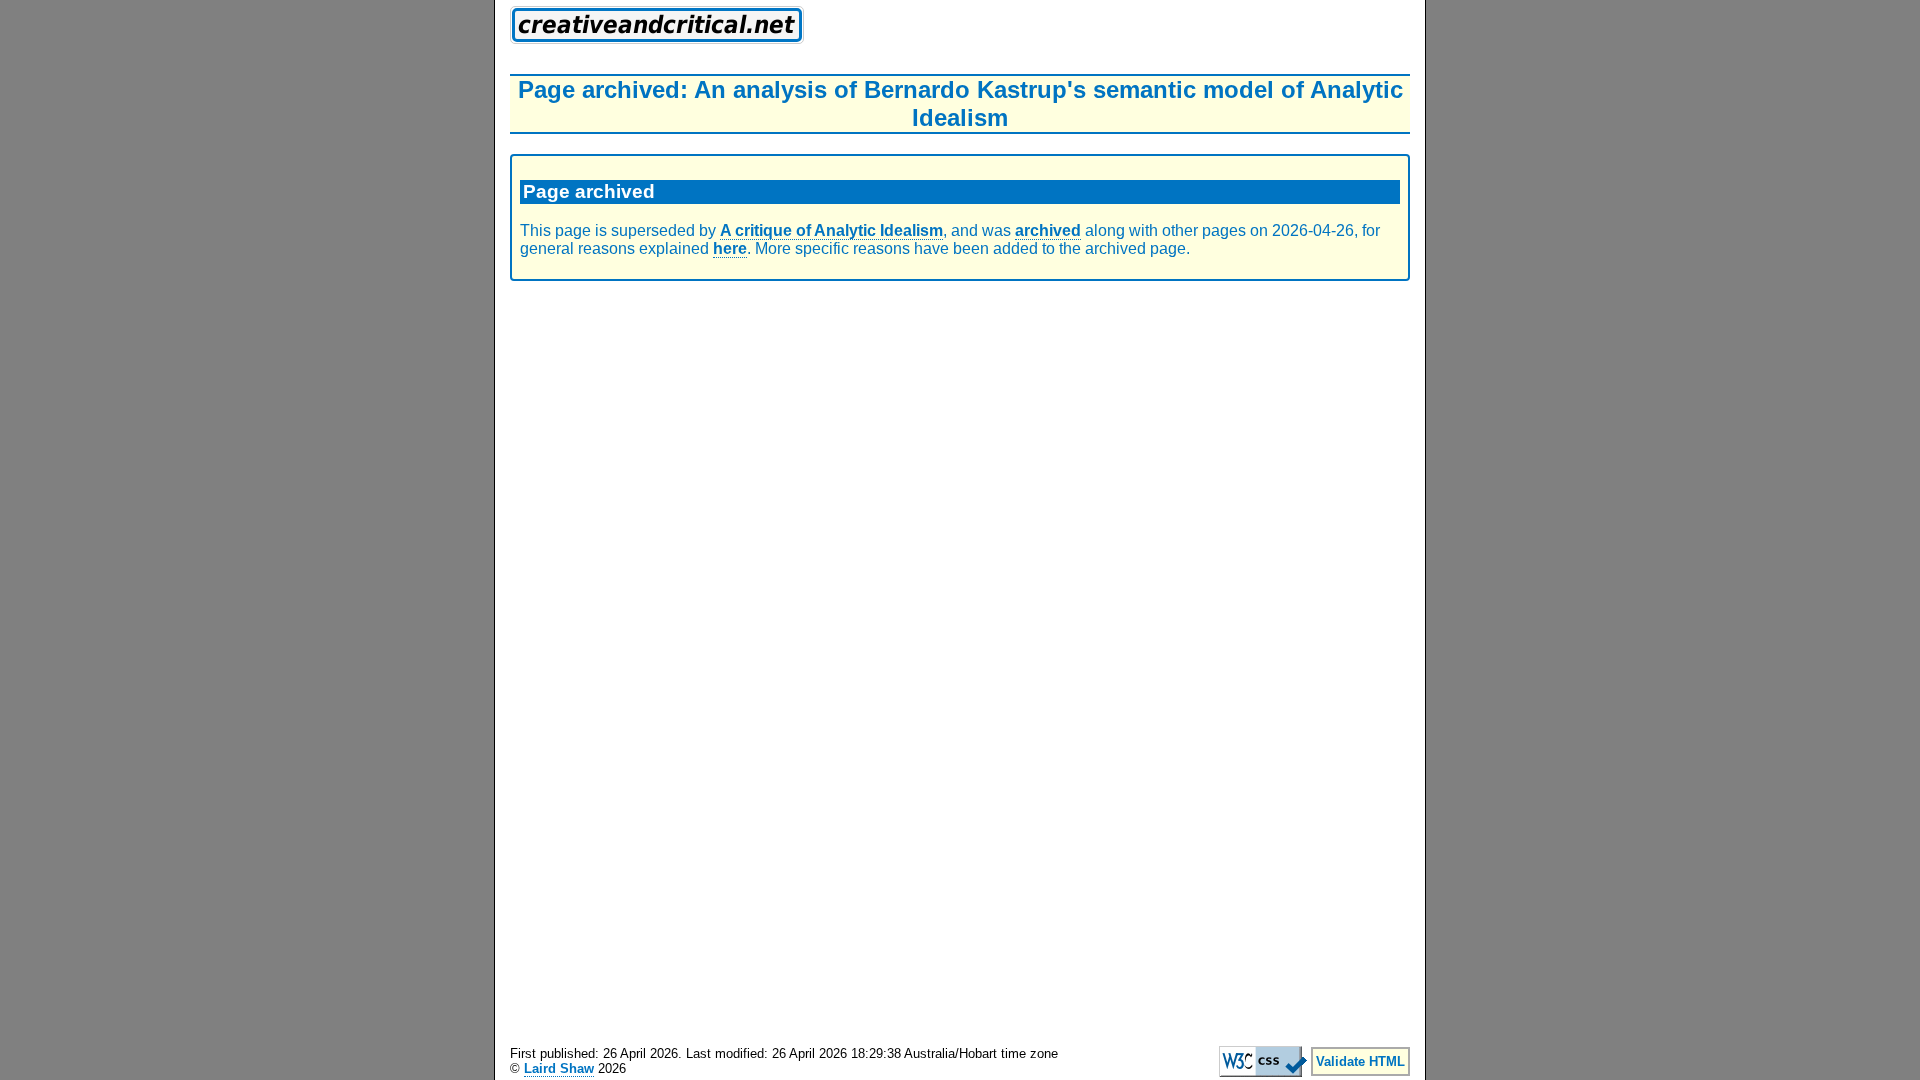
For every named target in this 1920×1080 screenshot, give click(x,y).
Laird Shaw (559, 1068)
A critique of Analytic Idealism (831, 230)
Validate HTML (1360, 1061)
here (730, 248)
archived (1048, 230)
